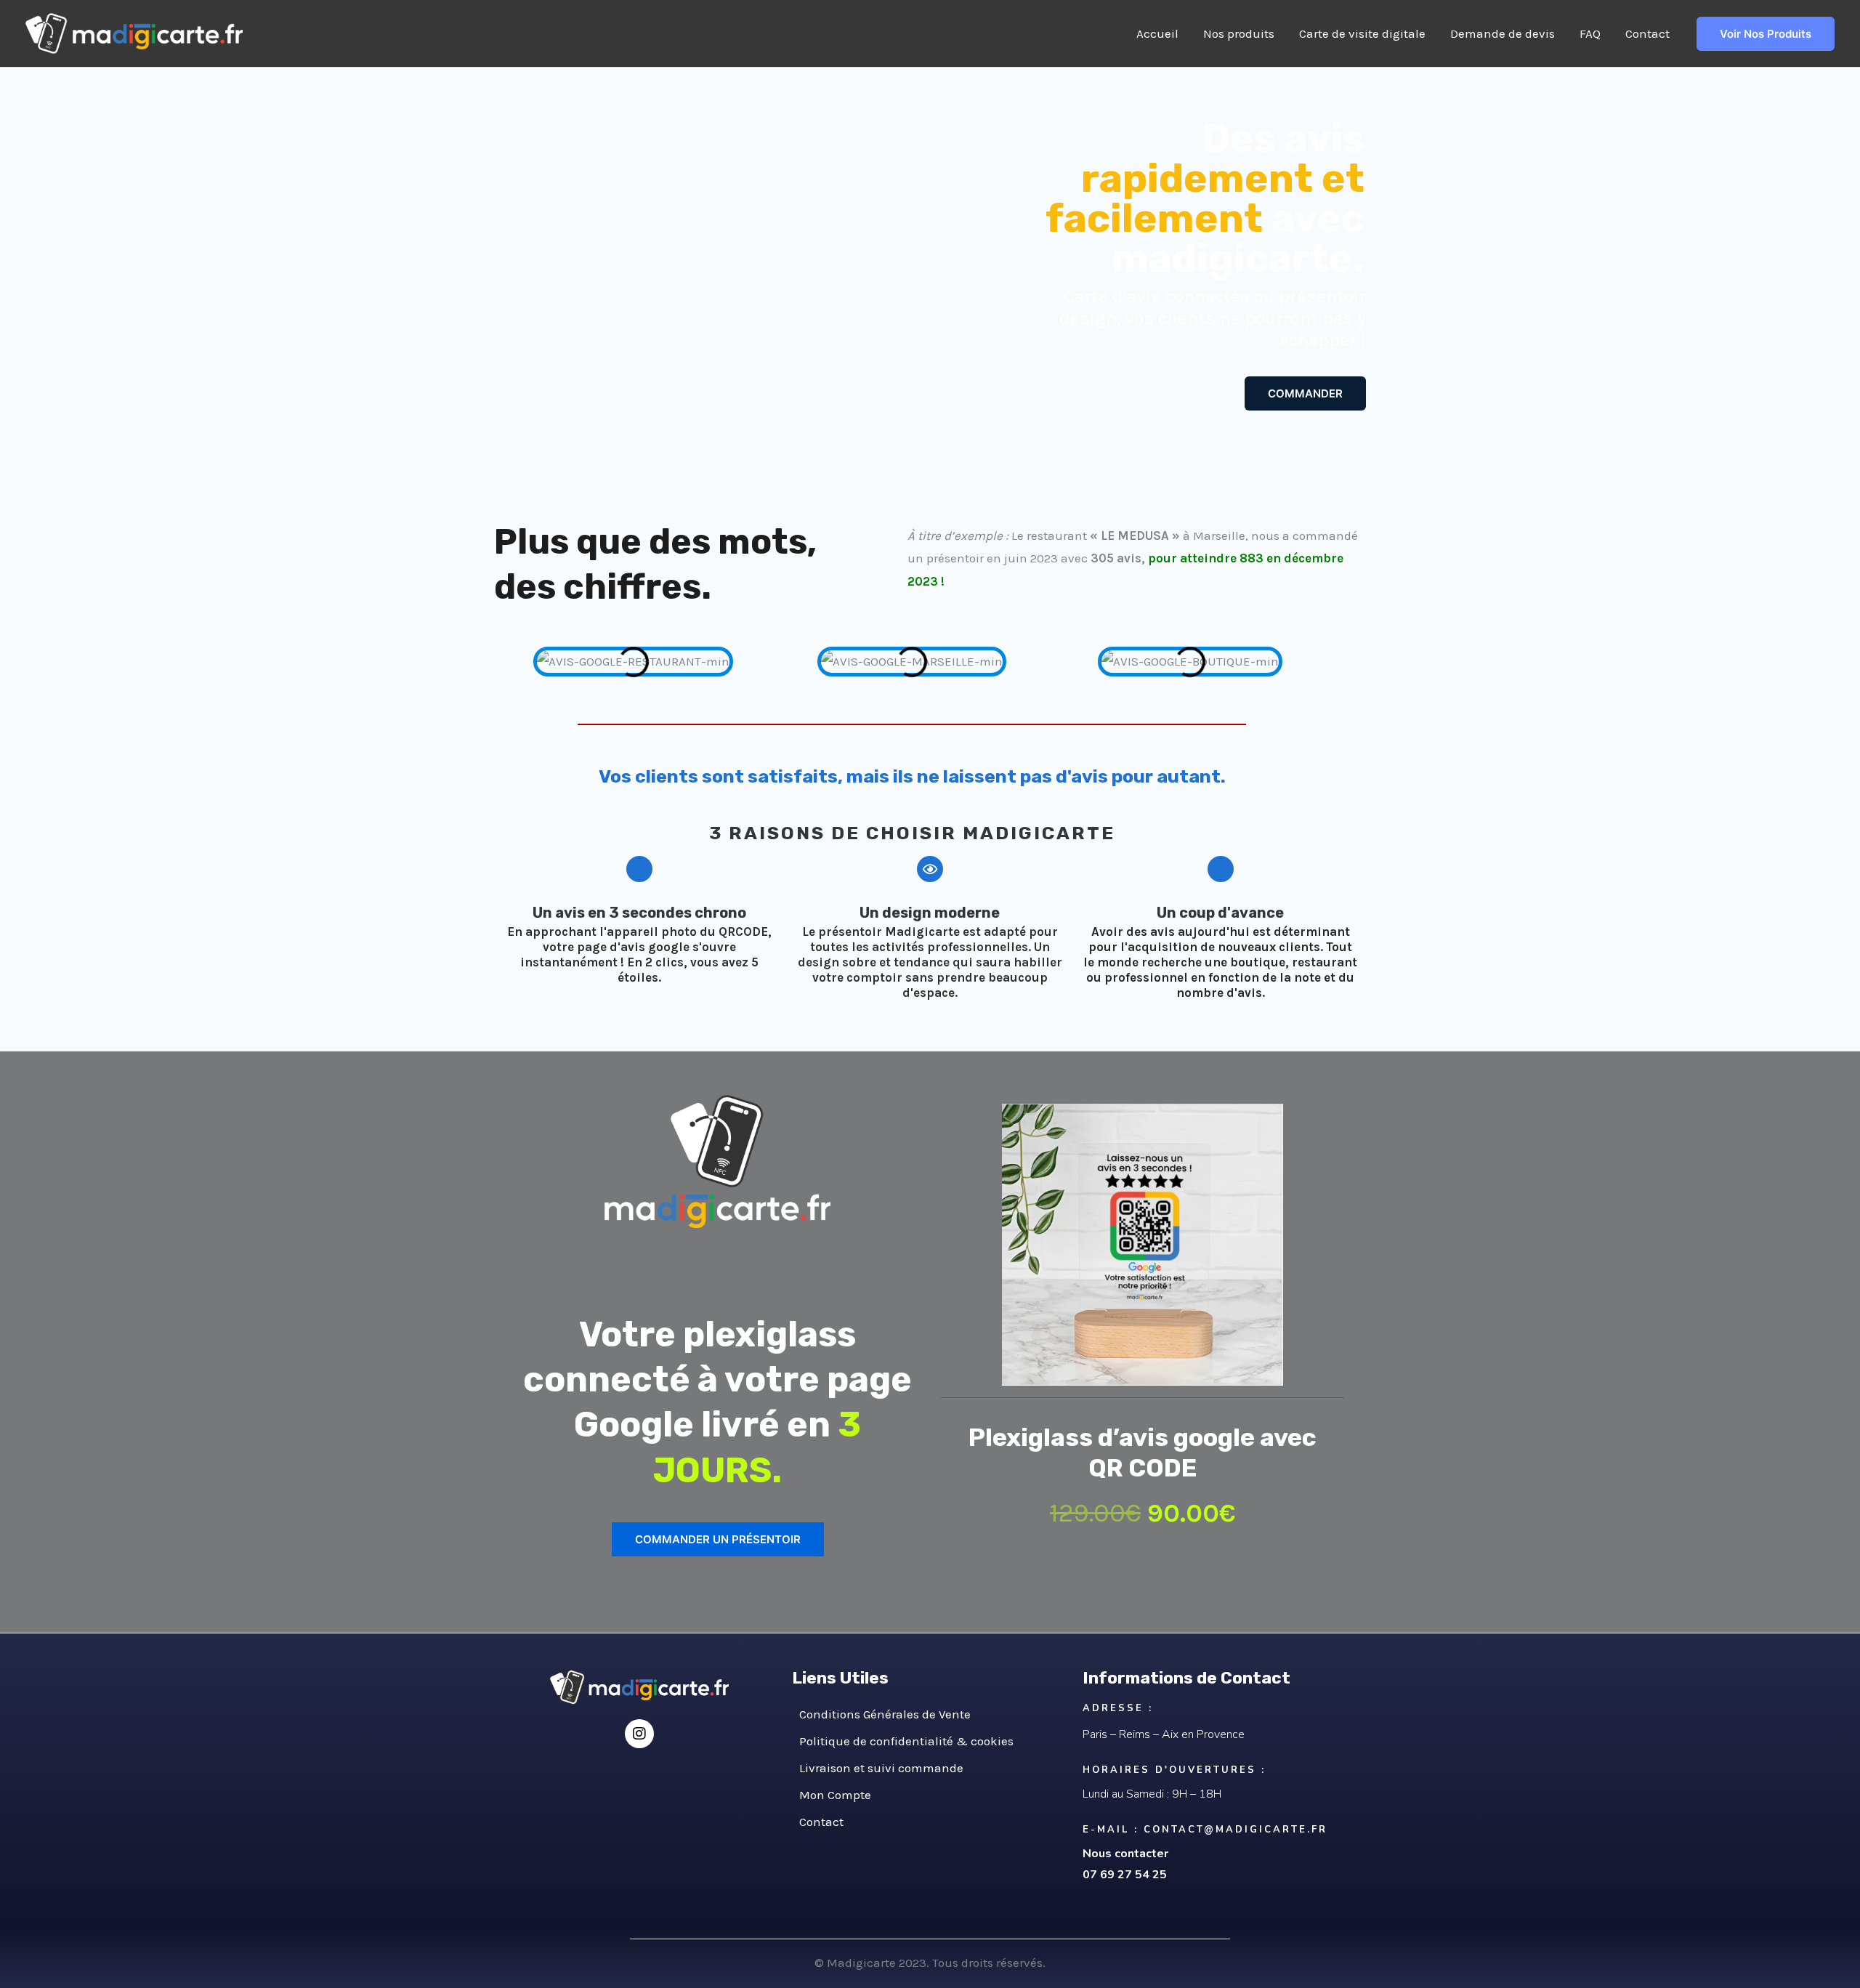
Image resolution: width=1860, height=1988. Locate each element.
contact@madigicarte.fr (1236, 1830)
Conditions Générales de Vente (885, 1714)
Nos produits (1239, 33)
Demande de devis (1503, 33)
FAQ (1590, 33)
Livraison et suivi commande (881, 1768)
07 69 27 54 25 (1125, 1875)
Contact (1647, 33)
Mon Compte (835, 1795)
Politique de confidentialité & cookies (906, 1741)
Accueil (1157, 33)
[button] (508, 662)
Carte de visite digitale (1362, 33)
